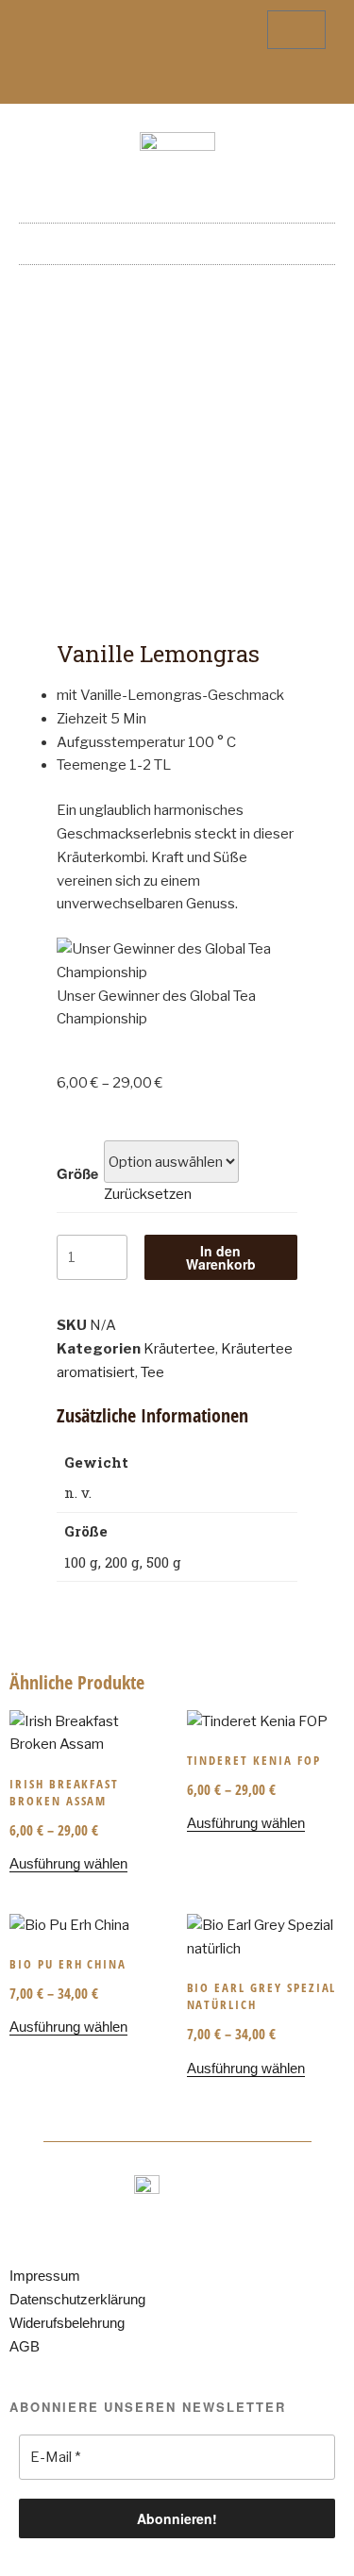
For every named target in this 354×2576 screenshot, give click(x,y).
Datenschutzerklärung (77, 2299)
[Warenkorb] (296, 30)
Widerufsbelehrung (67, 2323)
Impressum (45, 2276)
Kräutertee (179, 1349)
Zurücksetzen (148, 1194)
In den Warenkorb (221, 1257)
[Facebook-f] (161, 81)
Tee (152, 1372)
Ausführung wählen (68, 1863)
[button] (177, 239)
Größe (77, 1173)
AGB (25, 2346)
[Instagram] (193, 81)
